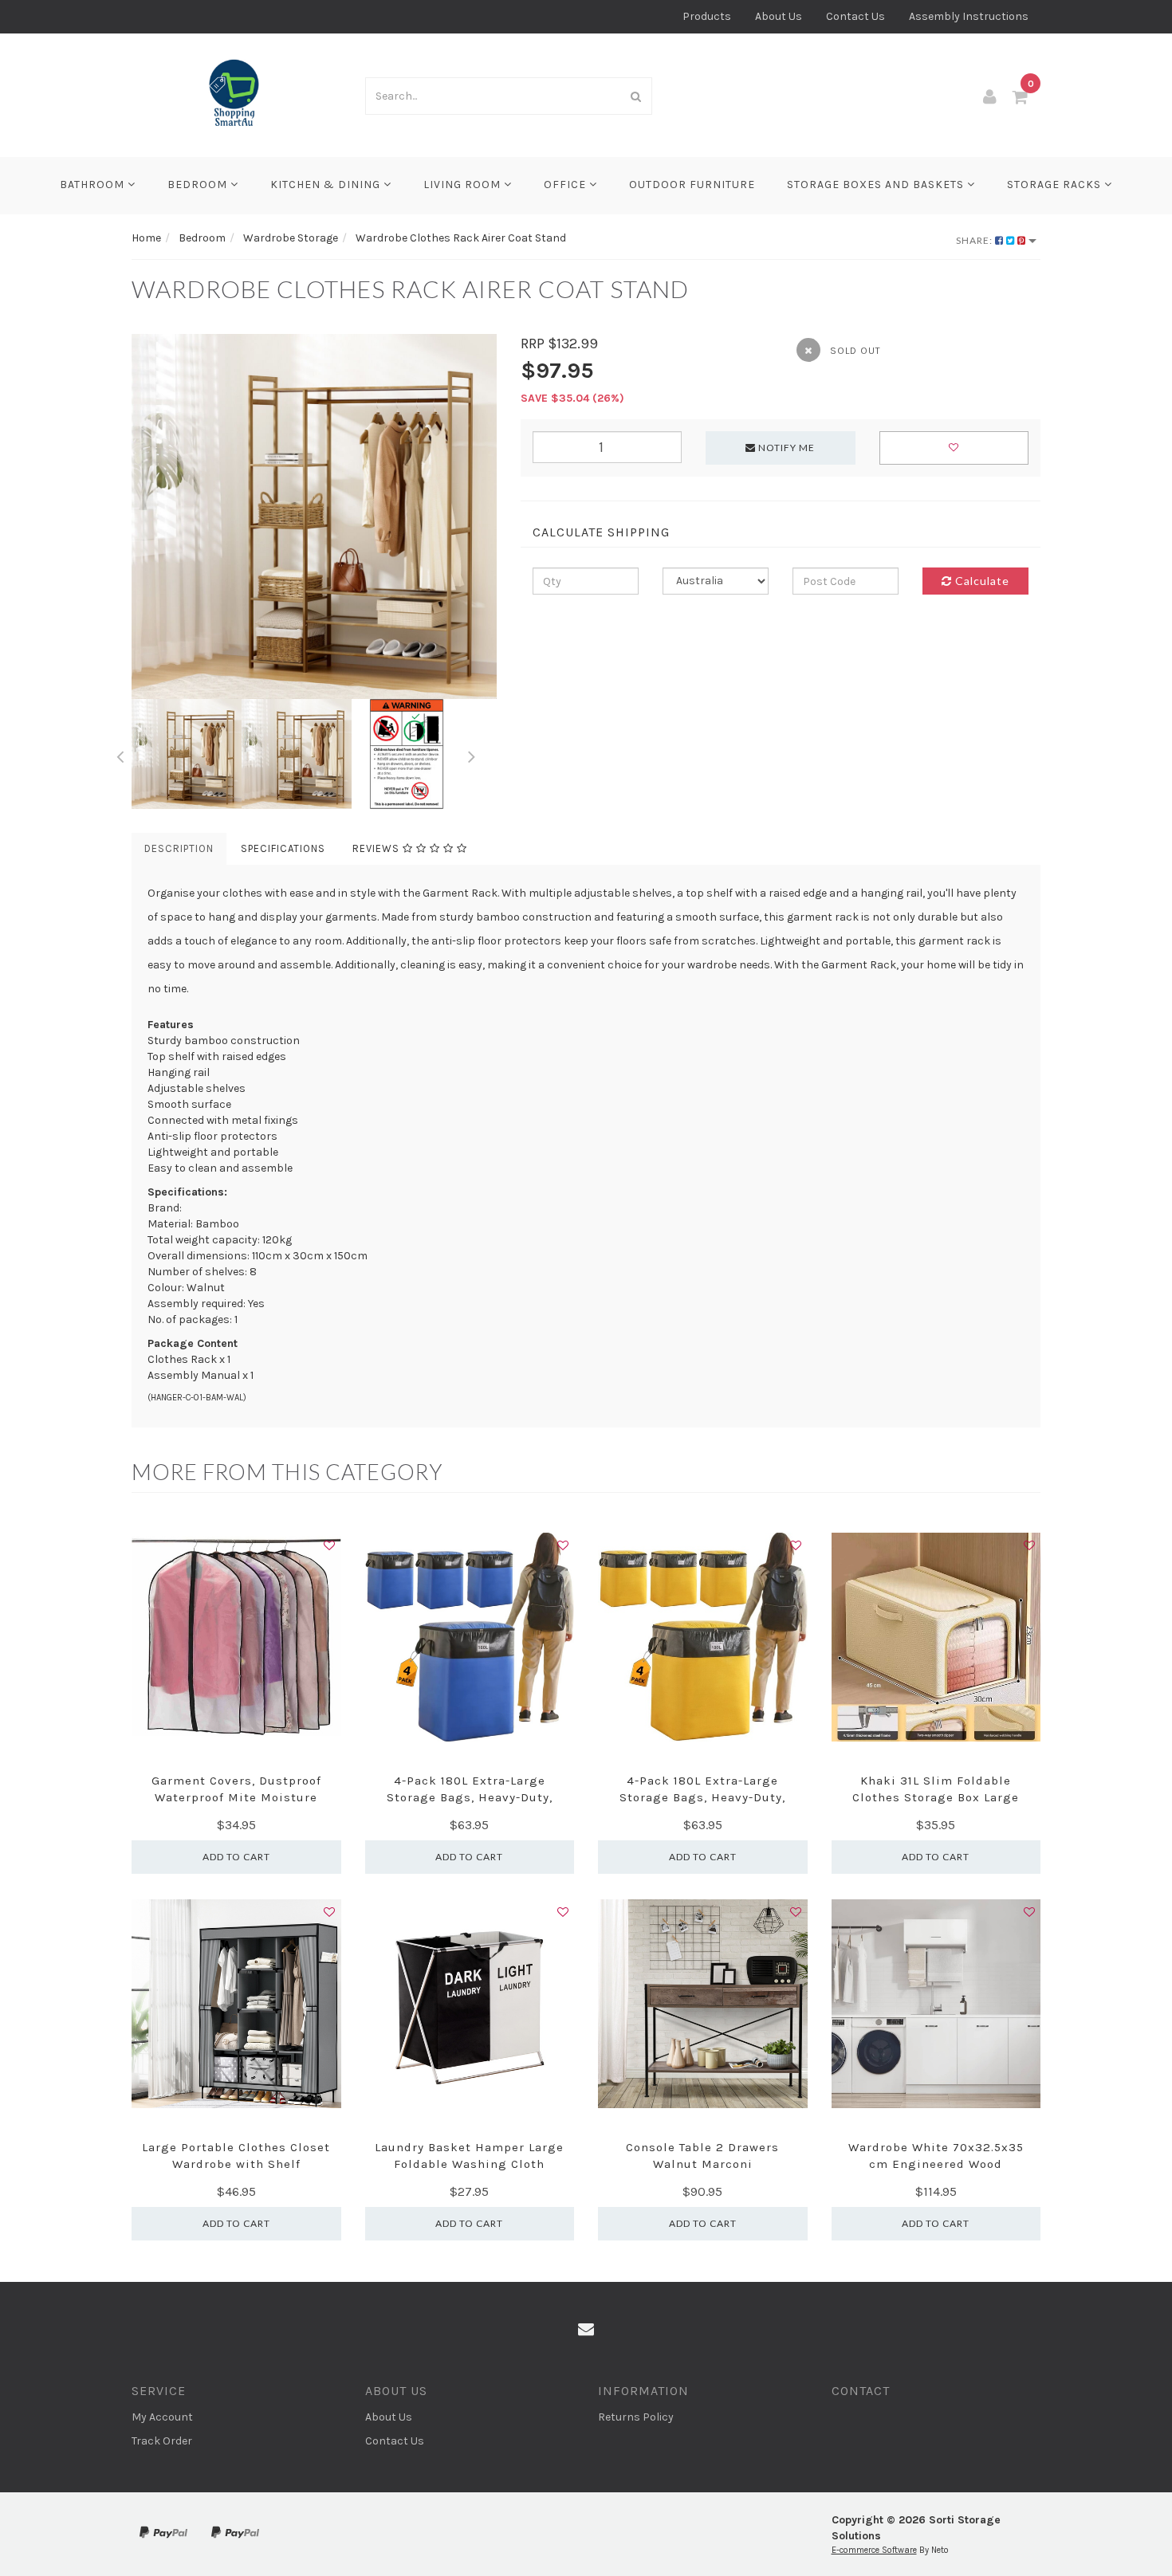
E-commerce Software (874, 2550)
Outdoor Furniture (692, 185)
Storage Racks (1056, 185)
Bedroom (199, 185)
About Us (779, 16)
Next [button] (472, 754)
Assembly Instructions (969, 16)
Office (566, 185)
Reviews (378, 848)
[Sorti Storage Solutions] (236, 94)
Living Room (464, 185)
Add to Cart (236, 1857)
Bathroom (94, 185)
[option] (314, 516)
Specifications (283, 848)
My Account (162, 2417)
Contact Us (855, 16)
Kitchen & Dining (327, 185)
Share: (975, 240)
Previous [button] (120, 754)
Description (179, 848)
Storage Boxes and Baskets (877, 185)
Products (707, 16)
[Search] (636, 96)
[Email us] (586, 2330)
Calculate (981, 581)
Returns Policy (636, 2417)
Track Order (162, 2441)
